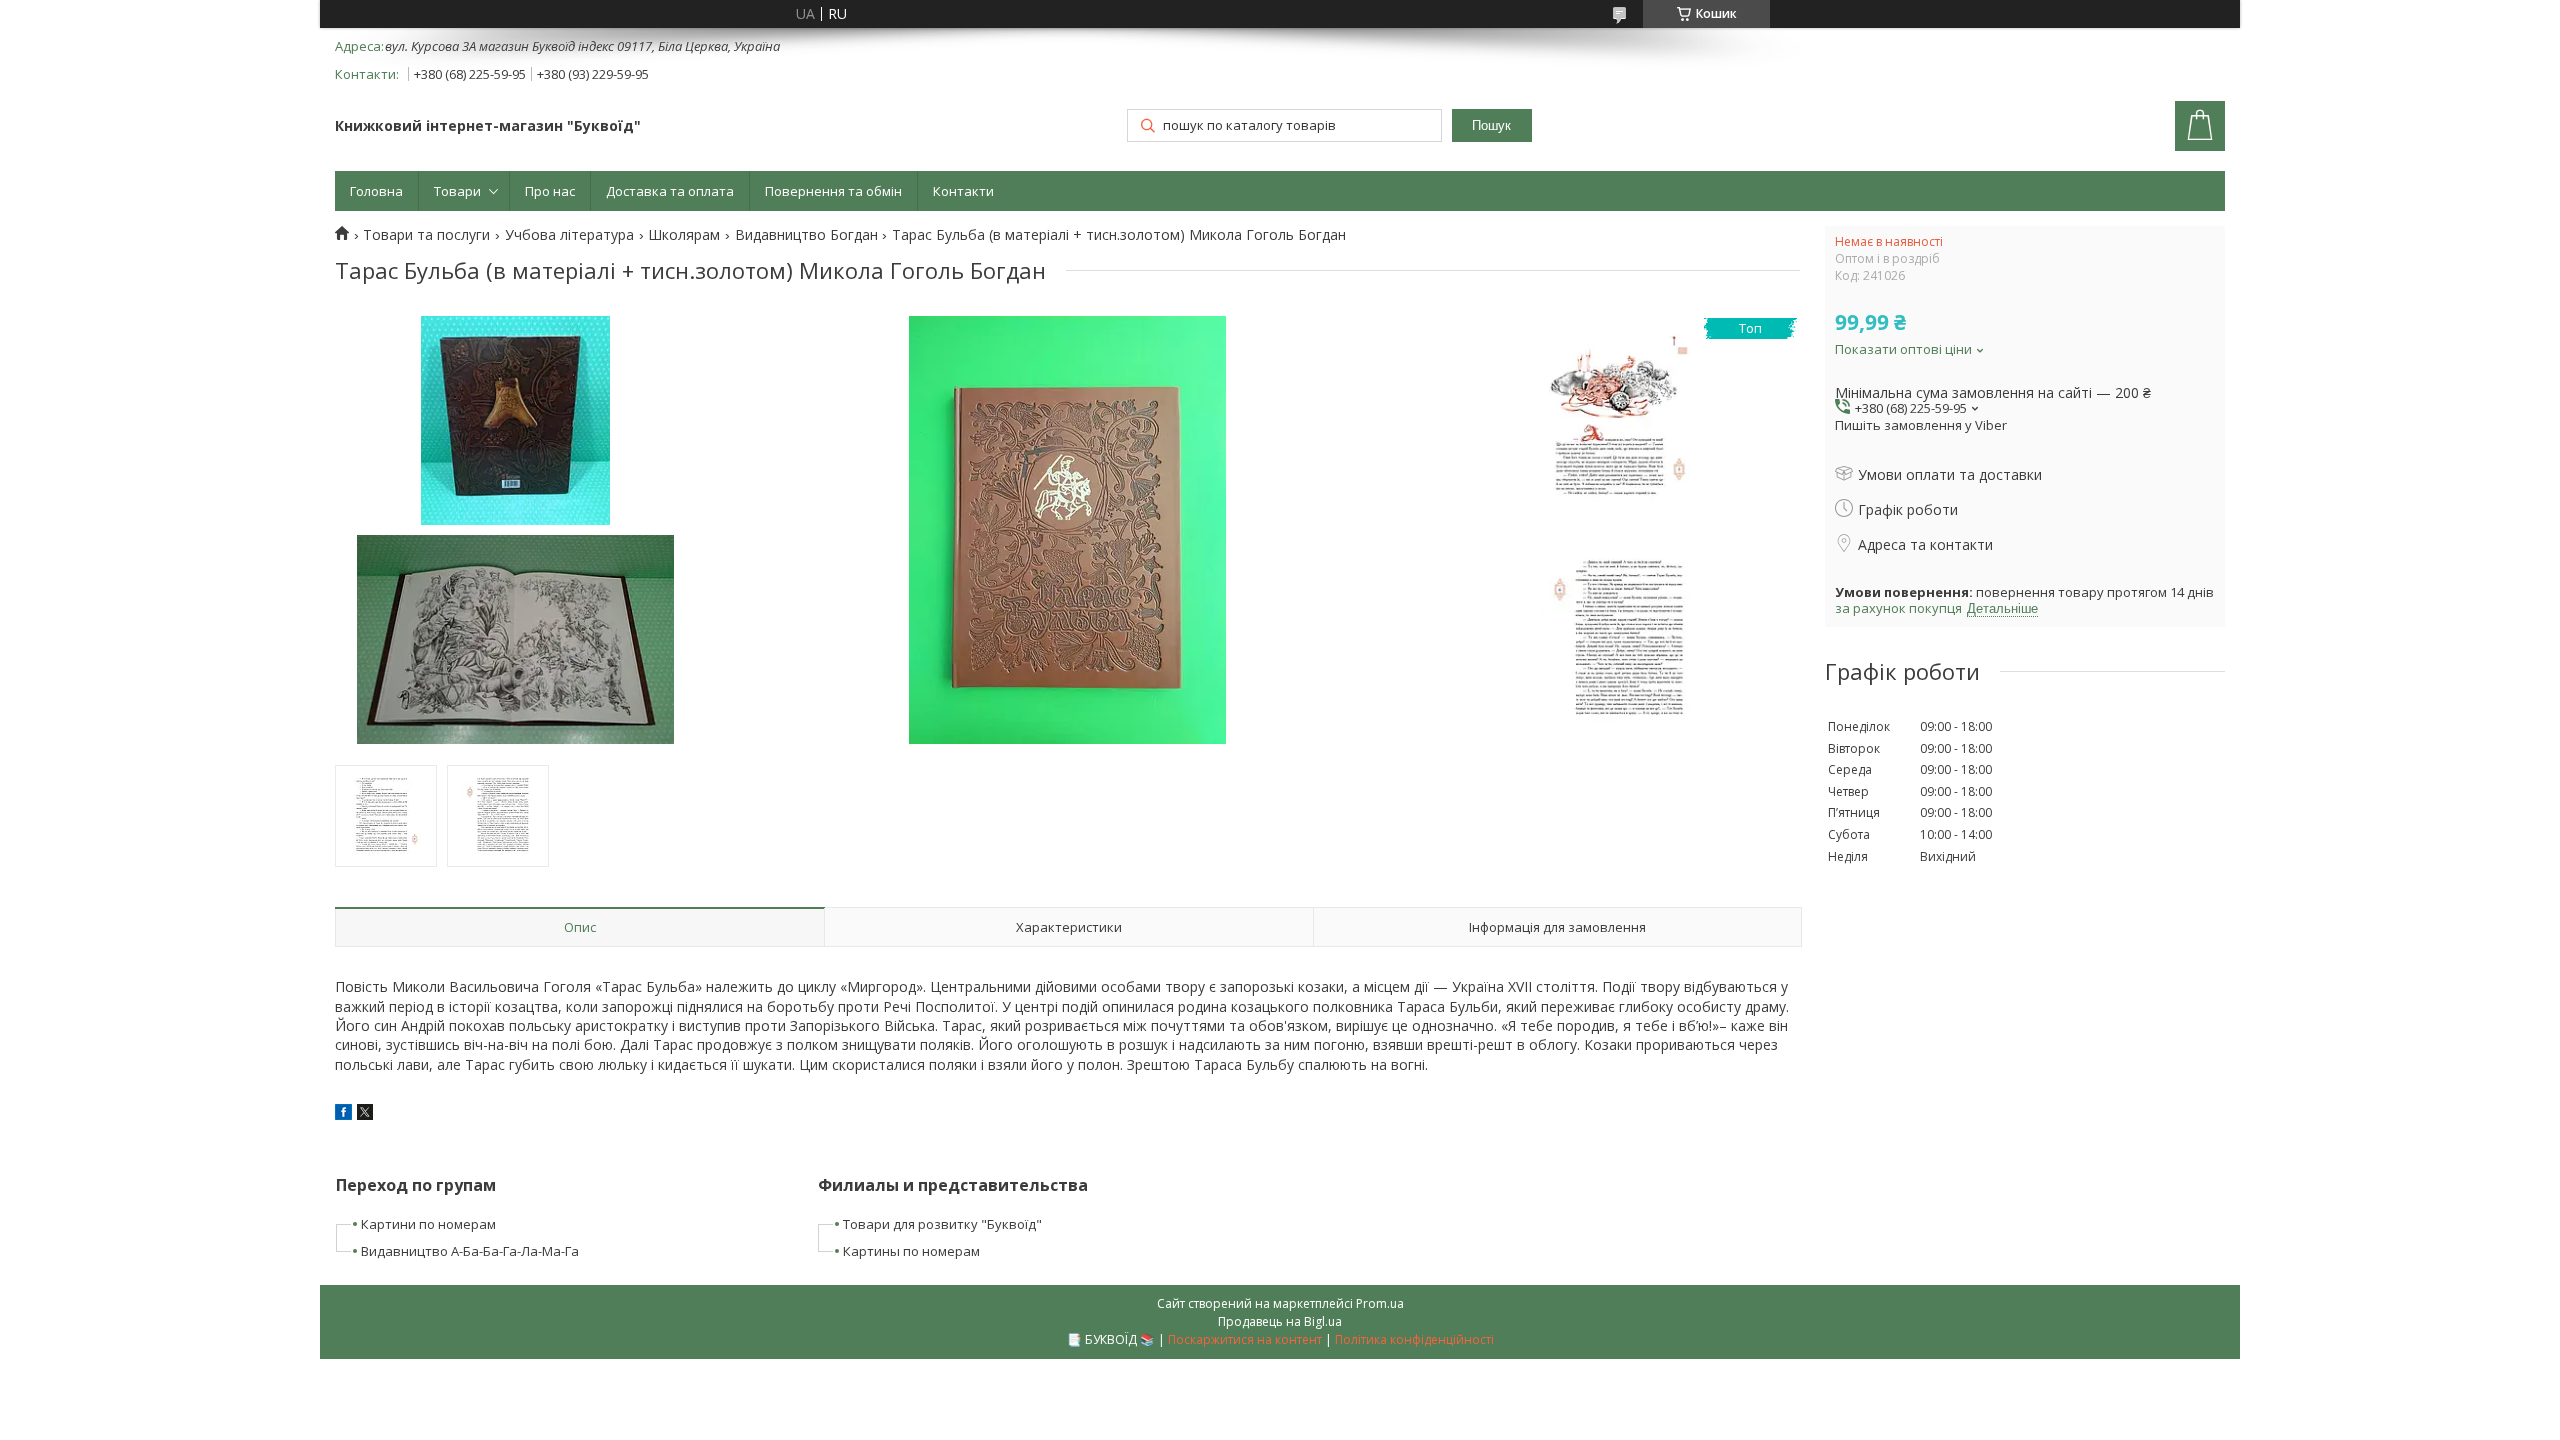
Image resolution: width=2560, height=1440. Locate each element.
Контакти (963, 191)
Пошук (1491, 125)
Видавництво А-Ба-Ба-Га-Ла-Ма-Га (470, 1251)
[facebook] (343, 1114)
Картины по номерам (911, 1251)
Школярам (684, 235)
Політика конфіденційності (1414, 1339)
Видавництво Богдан (806, 235)
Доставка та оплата (670, 191)
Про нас (550, 191)
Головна (376, 191)
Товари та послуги (426, 235)
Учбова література (569, 235)
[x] (365, 1114)
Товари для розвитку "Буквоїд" (942, 1224)
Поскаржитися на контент (1245, 1339)
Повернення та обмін (833, 191)
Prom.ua (1380, 1303)
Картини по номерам (428, 1224)
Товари (457, 191)
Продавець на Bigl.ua (1280, 1321)
